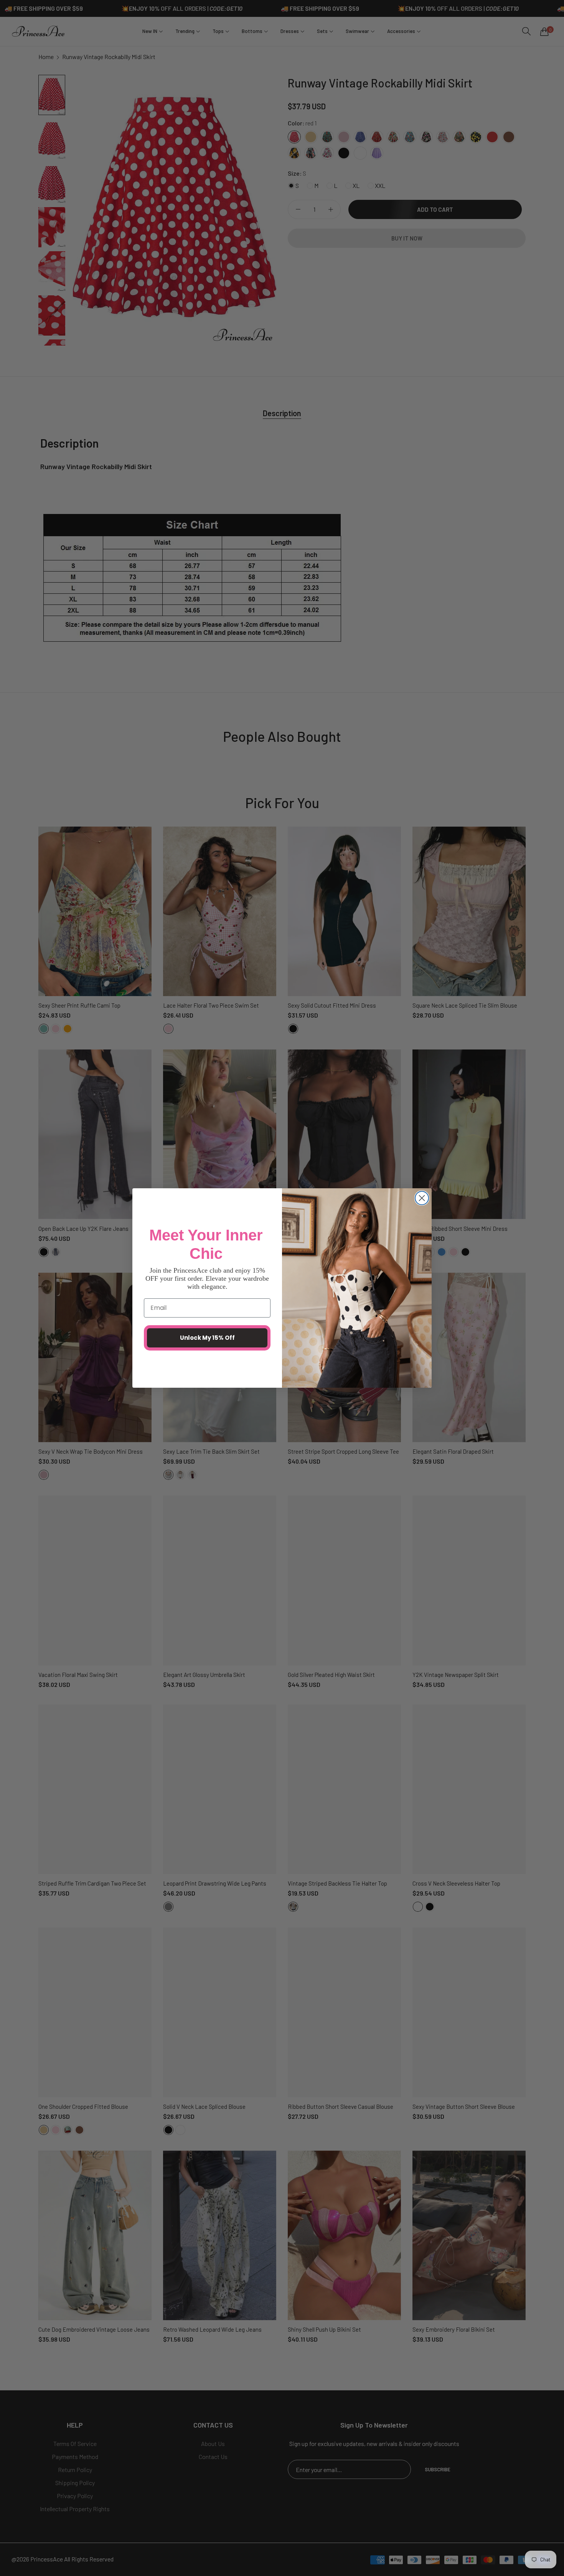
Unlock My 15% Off (207, 1338)
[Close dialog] (422, 1198)
